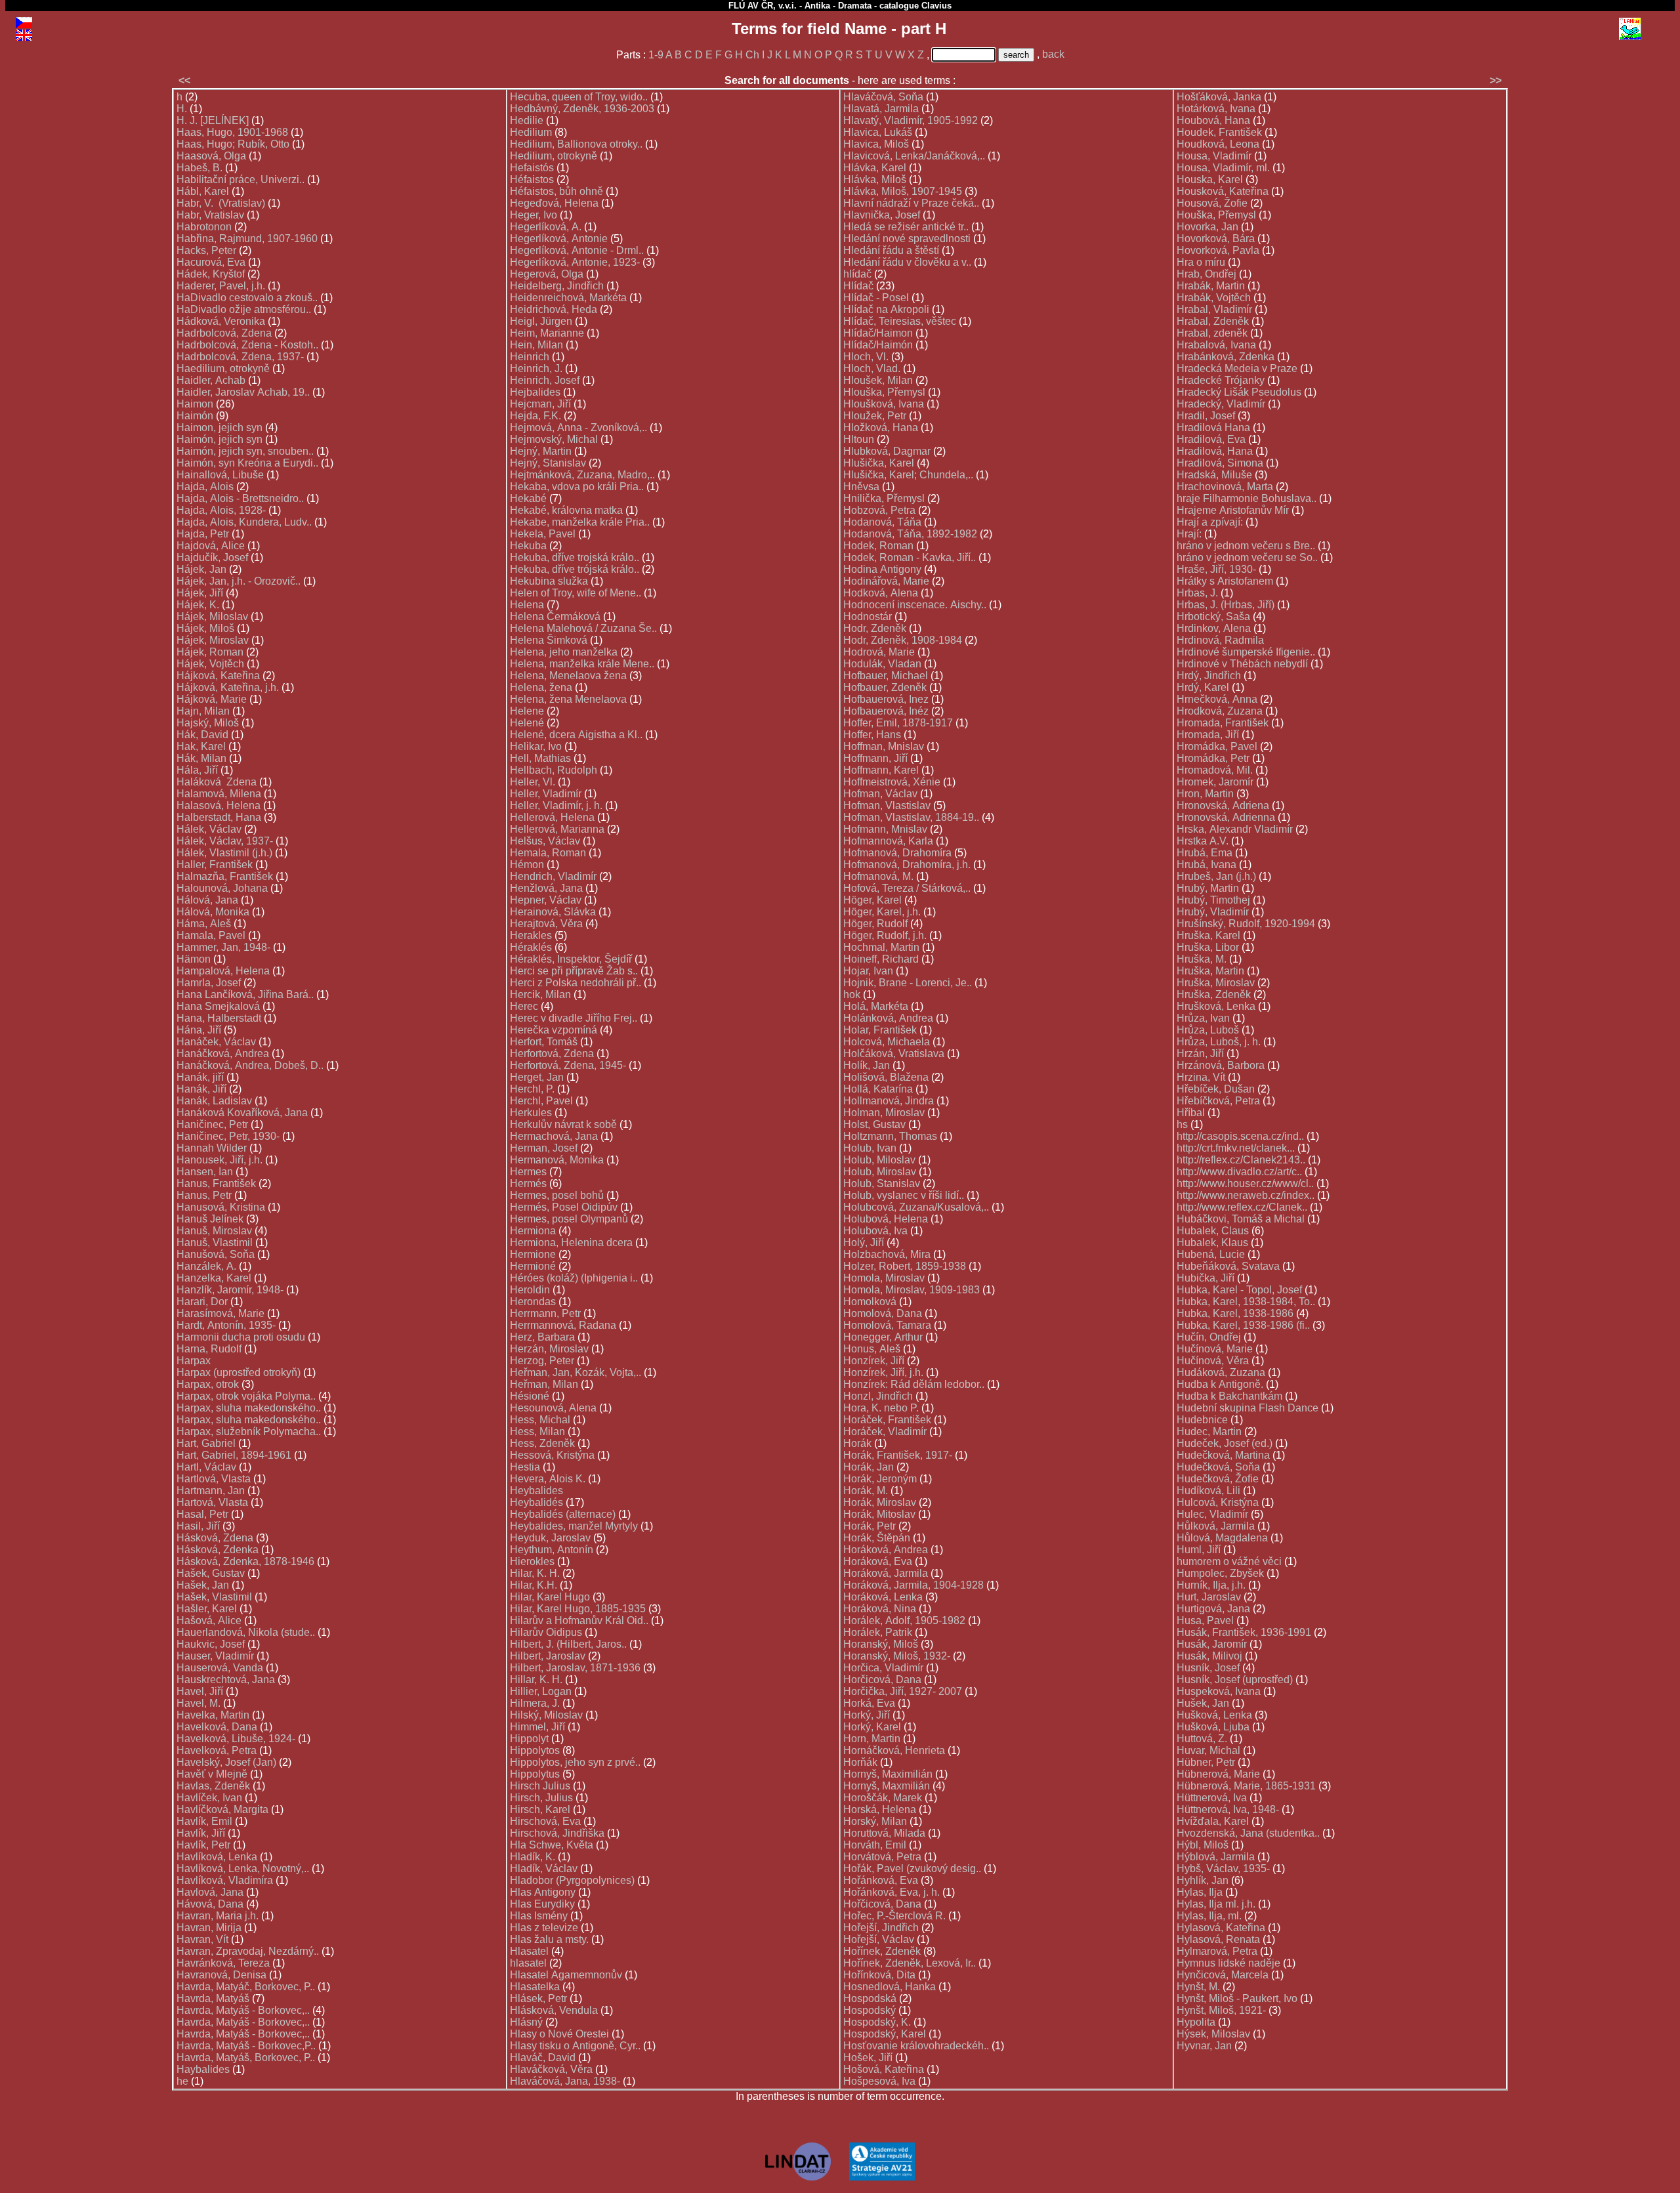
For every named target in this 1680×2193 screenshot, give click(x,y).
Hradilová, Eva (1211, 439)
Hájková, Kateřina (218, 676)
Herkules (531, 1113)
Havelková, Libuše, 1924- (236, 1739)
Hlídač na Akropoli (886, 309)
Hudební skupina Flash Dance (1248, 1408)
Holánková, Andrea (888, 1018)
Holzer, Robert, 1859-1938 (905, 1266)
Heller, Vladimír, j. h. (556, 805)
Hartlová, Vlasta (214, 1479)
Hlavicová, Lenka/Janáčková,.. (914, 156)
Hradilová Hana (1213, 428)
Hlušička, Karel (879, 463)
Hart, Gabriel (206, 1443)
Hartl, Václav (206, 1467)
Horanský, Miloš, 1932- (897, 1656)
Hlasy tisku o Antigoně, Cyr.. (575, 2046)
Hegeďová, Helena (554, 203)
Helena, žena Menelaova (568, 699)
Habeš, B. (199, 168)
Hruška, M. (1202, 959)
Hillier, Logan (541, 1691)
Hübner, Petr (1206, 1762)
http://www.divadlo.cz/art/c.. (1239, 1172)
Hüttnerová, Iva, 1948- (1228, 1809)
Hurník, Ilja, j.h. (1211, 1585)
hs (1182, 1124)
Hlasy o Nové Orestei (559, 2034)
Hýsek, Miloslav (1213, 2034)
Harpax (194, 1361)
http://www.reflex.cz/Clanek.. (1242, 1207)
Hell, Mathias (540, 758)
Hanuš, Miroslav (214, 1231)
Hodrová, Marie (879, 652)
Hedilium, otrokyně (554, 156)
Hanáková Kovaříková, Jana (242, 1113)
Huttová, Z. (1202, 1739)
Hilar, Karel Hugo (550, 1597)
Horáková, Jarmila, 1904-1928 (913, 1585)
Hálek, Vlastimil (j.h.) (224, 853)
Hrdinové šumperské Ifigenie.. (1246, 652)
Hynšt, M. (1198, 1987)
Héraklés (531, 947)
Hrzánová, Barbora (1221, 1065)
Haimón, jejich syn (220, 439)
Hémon (527, 865)
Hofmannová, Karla (888, 841)
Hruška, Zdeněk (1214, 994)
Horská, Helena (880, 1809)
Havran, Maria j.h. (218, 1916)
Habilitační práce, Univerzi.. (241, 179)
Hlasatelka (535, 1987)
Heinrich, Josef (545, 380)
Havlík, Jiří (201, 1833)
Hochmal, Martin (881, 947)
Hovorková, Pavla (1218, 250)
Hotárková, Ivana (1216, 109)
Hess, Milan (537, 1431)
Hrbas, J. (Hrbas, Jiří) (1226, 605)
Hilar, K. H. (535, 1573)
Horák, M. (866, 1491)
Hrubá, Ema (1205, 853)
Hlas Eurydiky (542, 1904)
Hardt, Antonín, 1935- (226, 1325)
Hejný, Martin (541, 451)
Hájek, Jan (201, 569)
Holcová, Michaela (887, 1042)
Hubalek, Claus (1213, 1231)
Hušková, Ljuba (1213, 1727)
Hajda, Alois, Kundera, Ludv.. (244, 522)
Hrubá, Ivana (1207, 865)
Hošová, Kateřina (884, 2069)
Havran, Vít (202, 1939)
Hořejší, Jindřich (881, 1928)
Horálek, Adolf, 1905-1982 (904, 1620)
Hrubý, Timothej (1213, 900)
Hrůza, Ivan (1203, 1018)
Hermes (528, 1172)
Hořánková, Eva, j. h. (892, 1892)
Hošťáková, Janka (1219, 97)
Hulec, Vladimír (1212, 1514)
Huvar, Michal (1208, 1750)
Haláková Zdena (217, 782)
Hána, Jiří (199, 1030)
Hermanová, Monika (557, 1160)
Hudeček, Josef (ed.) (1225, 1443)
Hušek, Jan (1203, 1703)
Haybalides (203, 2069)
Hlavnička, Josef (882, 215)
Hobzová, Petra (879, 510)
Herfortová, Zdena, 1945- (568, 1065)
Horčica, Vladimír (883, 1668)
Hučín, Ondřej (1209, 1337)
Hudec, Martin (1209, 1431)
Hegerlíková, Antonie (559, 239)
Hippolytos (535, 1750)
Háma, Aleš (204, 924)
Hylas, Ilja (1200, 1892)
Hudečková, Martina (1223, 1455)
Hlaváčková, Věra (551, 2069)
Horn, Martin (872, 1739)
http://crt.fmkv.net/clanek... (1236, 1148)
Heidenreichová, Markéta (568, 298)
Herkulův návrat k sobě (563, 1124)
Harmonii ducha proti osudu (241, 1337)
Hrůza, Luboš (1208, 1030)
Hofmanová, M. (878, 876)
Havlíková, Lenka (217, 1857)
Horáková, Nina (880, 1609)
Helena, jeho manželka (564, 652)
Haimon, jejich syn (220, 428)
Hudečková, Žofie (1218, 1479)
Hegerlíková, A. (546, 227)
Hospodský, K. (877, 2022)
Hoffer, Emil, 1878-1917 (898, 723)
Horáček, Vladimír (885, 1431)
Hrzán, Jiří (1200, 1054)
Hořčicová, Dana (882, 1904)
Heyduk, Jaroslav (550, 1538)
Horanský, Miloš (881, 1644)
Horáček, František (887, 1420)
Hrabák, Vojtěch (1214, 298)
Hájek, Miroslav (213, 640)
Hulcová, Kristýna (1218, 1502)
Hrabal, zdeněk (1212, 333)
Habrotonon (204, 227)
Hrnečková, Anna (1217, 699)
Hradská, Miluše (1214, 475)
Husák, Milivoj (1209, 1656)
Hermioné (533, 1266)
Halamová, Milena (219, 794)
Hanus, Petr (204, 1195)
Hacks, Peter (206, 250)
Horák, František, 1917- (898, 1455)
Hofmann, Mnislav (885, 829)
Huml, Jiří (1199, 1550)
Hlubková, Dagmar (887, 451)
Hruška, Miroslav (1216, 983)
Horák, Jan (869, 1467)
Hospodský (870, 2010)
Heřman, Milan (544, 1384)
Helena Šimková (549, 640)
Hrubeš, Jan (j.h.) (1216, 876)
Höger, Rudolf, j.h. (885, 935)
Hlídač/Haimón (878, 345)
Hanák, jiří (200, 1077)
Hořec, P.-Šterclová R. (894, 1916)
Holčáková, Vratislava (894, 1054)
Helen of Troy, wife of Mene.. (576, 593)
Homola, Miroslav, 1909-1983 (912, 1290)
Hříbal (1191, 1113)
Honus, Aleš (872, 1349)
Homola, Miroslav (884, 1278)
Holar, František (880, 1030)
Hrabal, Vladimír (1214, 309)
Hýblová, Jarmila (1216, 1857)
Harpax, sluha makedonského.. (249, 1408)
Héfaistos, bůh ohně (556, 191)
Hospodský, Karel (885, 2034)
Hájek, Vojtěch (210, 664)
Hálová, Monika (213, 912)
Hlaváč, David (543, 2057)
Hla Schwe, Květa (552, 1845)
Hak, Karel (201, 746)
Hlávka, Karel (875, 168)
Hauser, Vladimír (215, 1656)
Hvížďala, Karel (1213, 1821)
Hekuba (528, 546)
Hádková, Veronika (221, 321)
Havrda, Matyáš (213, 1998)
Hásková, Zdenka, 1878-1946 (245, 1561)
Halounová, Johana (222, 888)
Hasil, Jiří (198, 1526)
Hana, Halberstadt (219, 1018)
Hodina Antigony (882, 569)
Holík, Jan (867, 1065)
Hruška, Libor (1208, 947)
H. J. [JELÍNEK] (213, 120)
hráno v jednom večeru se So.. (1247, 557)
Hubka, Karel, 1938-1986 (1235, 1313)
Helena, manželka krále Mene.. (582, 664)
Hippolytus (535, 1774)
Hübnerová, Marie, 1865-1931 (1246, 1786)
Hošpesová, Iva (879, 2081)
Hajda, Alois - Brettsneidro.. (240, 498)
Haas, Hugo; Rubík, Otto (233, 144)
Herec (524, 1006)
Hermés (528, 1183)
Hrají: (1189, 534)
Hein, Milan (536, 345)
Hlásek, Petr (538, 1998)
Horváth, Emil (875, 1845)
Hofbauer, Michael (886, 676)
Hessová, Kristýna (552, 1455)
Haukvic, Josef (211, 1644)
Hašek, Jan (203, 1585)
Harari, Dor (202, 1302)
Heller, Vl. (533, 782)
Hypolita (1196, 2022)
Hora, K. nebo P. (881, 1408)
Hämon (194, 959)
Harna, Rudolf (209, 1349)
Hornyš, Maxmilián (887, 1786)
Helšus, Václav (545, 841)
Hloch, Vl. (866, 357)
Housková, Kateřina (1223, 191)
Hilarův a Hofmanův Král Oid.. (579, 1620)
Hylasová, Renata (1218, 1939)
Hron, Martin (1205, 794)
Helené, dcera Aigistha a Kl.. (576, 735)
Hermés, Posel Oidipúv (564, 1207)
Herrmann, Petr (545, 1313)
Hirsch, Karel (540, 1809)
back (1053, 54)
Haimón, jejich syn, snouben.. (245, 451)
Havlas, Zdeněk (213, 1786)
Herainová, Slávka (553, 912)
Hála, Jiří (197, 770)
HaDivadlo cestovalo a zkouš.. (247, 298)
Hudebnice (1202, 1420)
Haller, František (215, 865)
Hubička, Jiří (1206, 1278)
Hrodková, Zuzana (1220, 711)
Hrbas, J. (1197, 593)
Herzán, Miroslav (549, 1349)
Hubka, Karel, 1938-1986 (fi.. (1243, 1325)
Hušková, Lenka (1214, 1715)
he (182, 2081)
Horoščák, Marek (883, 1798)
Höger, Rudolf (875, 924)
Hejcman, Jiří (540, 404)
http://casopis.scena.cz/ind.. (1240, 1136)
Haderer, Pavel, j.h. (221, 286)
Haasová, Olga (211, 156)
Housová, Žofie (1212, 203)
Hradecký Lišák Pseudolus (1239, 392)
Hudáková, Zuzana (1221, 1372)
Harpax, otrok (208, 1384)
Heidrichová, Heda (554, 309)
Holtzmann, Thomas (890, 1136)
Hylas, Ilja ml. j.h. (1216, 1904)
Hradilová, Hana (1215, 451)
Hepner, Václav (546, 900)
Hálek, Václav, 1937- (225, 841)
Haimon (195, 404)
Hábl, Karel (203, 191)
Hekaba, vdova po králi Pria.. (577, 487)
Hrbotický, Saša (1213, 616)
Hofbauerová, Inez (886, 699)
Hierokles (532, 1561)
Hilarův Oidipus (546, 1632)
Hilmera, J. (535, 1703)
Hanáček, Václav (216, 1042)
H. (182, 109)
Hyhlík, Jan (1203, 1880)
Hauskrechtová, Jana (226, 1680)
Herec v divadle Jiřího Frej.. (574, 1018)
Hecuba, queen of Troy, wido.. (579, 97)
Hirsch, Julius (541, 1798)
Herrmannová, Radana (563, 1325)
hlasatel (528, 1963)
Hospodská (870, 1998)
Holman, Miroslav (884, 1113)
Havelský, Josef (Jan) (226, 1762)
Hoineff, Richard (881, 959)
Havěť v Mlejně (212, 1774)
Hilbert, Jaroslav (548, 1656)
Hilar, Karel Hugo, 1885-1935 (578, 1609)
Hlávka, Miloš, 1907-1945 (903, 191)
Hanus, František (216, 1183)
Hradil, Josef (1206, 416)
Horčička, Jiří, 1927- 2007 (903, 1691)
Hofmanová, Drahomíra (897, 853)
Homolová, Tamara (887, 1325)
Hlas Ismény (539, 1916)
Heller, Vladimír (546, 794)
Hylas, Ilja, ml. (1209, 1916)
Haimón (195, 416)
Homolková (870, 1302)
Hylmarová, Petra (1217, 1951)
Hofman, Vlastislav (887, 805)
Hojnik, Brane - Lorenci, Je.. (908, 983)
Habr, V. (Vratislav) (221, 203)
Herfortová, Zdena (552, 1054)
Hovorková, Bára (1216, 239)
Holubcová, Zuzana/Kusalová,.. (916, 1207)
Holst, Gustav (874, 1124)
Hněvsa (861, 487)
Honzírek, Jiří (874, 1361)
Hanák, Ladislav (214, 1101)
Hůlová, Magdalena (1222, 1538)
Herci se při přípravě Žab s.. (574, 971)
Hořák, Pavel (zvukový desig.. (912, 1869)
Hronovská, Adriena (1223, 805)
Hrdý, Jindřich (1209, 676)
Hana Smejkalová (218, 1006)
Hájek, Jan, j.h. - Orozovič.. (239, 581)
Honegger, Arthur (883, 1337)
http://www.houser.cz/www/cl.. (1245, 1183)
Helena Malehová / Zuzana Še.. (583, 628)
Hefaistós (532, 168)
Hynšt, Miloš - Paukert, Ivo (1237, 1998)
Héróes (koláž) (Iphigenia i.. (574, 1278)
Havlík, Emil (204, 1821)
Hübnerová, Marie (1218, 1774)
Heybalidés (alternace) (563, 1514)
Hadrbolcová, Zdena (224, 333)
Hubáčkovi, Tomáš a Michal (1241, 1219)
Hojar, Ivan (868, 971)
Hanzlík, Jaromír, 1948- (230, 1290)
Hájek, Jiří (200, 593)
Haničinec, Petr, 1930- (228, 1136)
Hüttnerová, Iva (1212, 1798)
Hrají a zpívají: (1210, 522)
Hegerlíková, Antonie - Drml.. (577, 250)
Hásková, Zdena (215, 1538)
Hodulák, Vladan (882, 664)
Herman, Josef (544, 1148)
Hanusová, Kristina (221, 1207)
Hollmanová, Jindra (889, 1101)
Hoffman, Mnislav (884, 746)
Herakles (531, 935)
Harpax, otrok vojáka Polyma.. (246, 1396)
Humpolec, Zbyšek (1220, 1573)
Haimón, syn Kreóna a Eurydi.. (247, 463)
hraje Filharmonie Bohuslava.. (1247, 498)
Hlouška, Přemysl (884, 392)
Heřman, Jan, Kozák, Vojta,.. (576, 1372)
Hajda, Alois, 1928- (221, 510)
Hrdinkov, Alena (1214, 628)
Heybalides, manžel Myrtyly (574, 1526)
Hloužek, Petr (875, 416)
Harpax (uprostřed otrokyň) (239, 1372)
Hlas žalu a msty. (549, 1939)
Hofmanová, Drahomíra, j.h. (907, 865)
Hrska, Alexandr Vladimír (1235, 829)
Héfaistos (532, 179)
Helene (527, 711)
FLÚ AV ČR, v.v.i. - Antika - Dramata (800, 6)
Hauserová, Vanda (220, 1668)
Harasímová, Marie (220, 1313)
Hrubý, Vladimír (1213, 912)
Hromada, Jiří (1208, 735)
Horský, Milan (875, 1821)
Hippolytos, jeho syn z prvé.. (575, 1762)
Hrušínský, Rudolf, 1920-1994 (1246, 924)
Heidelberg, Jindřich (557, 286)
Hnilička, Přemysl (884, 498)
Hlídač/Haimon (878, 333)
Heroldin (530, 1290)
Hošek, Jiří (868, 2057)
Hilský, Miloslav (546, 1715)
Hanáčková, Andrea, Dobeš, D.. (250, 1065)
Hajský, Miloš (208, 723)
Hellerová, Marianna (557, 829)
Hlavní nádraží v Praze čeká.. (911, 203)
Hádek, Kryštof (211, 274)
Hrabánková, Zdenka (1226, 357)
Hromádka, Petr (1213, 758)
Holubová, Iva (875, 1231)
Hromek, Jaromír (1215, 782)
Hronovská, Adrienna (1226, 817)
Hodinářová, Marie (886, 581)
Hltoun (859, 439)
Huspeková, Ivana (1219, 1691)
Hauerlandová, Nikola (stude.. (246, 1632)
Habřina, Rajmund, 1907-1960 (247, 239)
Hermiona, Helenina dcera (571, 1243)
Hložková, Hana (881, 428)
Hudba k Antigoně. (1220, 1384)
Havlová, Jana (210, 1892)
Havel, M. (199, 1703)
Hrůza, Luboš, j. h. (1219, 1042)
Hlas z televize (544, 1928)
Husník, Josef (1208, 1668)
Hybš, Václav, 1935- (1223, 1869)
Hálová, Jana (207, 900)
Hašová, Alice (209, 1620)
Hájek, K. (198, 605)
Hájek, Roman (210, 652)
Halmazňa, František (225, 876)
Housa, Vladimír (1214, 156)
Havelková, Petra (217, 1750)
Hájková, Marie (212, 699)
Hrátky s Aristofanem (1225, 581)
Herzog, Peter (542, 1361)
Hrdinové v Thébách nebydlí (1242, 664)
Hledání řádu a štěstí (891, 250)
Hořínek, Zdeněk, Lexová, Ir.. (910, 1963)
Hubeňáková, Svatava (1228, 1266)
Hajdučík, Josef (212, 557)
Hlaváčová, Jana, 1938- (565, 2081)
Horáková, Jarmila (886, 1573)
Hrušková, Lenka (1216, 1006)
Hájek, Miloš (205, 628)
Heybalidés (536, 1502)
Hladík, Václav (544, 1869)
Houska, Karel (1210, 179)
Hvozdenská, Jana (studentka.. (1248, 1833)
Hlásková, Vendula (554, 2010)
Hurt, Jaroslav (1209, 1597)
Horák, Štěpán (877, 1538)
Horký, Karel (872, 1727)
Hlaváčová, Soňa (883, 97)
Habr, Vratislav (210, 215)
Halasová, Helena (219, 805)
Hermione (533, 1254)
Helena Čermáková (555, 616)
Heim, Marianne (547, 333)
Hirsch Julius (540, 1786)
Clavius (936, 6)
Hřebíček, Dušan (1216, 1089)
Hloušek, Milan (878, 380)
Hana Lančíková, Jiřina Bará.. (245, 994)
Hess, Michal (540, 1420)
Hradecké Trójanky (1221, 380)
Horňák (860, 1762)
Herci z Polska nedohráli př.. (576, 983)
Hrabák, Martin (1211, 286)
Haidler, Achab (211, 380)
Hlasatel (529, 1951)
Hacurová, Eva (211, 262)
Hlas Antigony (543, 1892)
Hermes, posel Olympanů (569, 1219)
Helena (527, 605)
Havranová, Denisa (221, 1975)
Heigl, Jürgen (541, 321)
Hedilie (527, 120)
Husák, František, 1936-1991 (1244, 1632)
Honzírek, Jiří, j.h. (883, 1372)
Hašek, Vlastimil (214, 1597)
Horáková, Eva (878, 1561)
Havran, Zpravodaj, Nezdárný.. (248, 1951)
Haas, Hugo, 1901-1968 (232, 132)
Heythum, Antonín (552, 1550)
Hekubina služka (549, 581)
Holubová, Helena (886, 1219)
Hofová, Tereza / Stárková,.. (907, 888)
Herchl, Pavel (541, 1101)
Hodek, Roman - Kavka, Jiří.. (910, 557)
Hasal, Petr (202, 1514)
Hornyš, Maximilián (888, 1774)
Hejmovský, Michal (554, 439)
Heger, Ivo (534, 215)
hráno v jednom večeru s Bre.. (1246, 546)
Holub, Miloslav (879, 1160)
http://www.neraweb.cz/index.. (1246, 1195)
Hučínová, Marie (1215, 1349)
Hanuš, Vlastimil (215, 1243)
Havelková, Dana (217, 1727)
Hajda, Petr (203, 534)
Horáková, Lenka (883, 1597)
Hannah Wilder (212, 1148)
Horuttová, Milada (884, 1833)
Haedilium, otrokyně (223, 368)
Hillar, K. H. (536, 1680)
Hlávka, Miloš (875, 179)
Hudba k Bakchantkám (1229, 1396)
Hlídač (858, 286)
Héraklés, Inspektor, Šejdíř (571, 959)
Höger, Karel (872, 900)
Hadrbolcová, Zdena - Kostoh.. (247, 345)
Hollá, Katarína (878, 1089)
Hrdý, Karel (1203, 687)
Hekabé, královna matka (566, 510)
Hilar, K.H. (534, 1585)
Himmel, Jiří (537, 1727)
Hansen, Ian (205, 1172)
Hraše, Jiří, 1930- (1216, 569)
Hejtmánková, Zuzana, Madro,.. (582, 475)
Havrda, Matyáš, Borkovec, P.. (246, 2057)
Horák (857, 1443)
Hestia (525, 1467)
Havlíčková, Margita (222, 1809)
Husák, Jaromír (1212, 1644)
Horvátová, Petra (882, 1857)
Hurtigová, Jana (1213, 1609)
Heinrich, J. (536, 368)
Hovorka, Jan (1207, 227)
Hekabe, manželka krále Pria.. (580, 522)
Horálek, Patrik (878, 1632)
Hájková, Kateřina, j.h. (228, 687)
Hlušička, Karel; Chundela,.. (908, 475)
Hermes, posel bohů (557, 1195)
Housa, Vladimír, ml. (1223, 168)
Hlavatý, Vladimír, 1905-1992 (911, 120)
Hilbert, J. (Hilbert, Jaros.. (568, 1644)
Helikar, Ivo (536, 746)
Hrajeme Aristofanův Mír (1233, 510)
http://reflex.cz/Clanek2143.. (1241, 1160)
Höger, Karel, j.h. (882, 912)
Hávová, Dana (210, 1904)
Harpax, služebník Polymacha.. (249, 1431)
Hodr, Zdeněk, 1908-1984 (903, 640)
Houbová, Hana (1213, 120)
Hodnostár (868, 616)
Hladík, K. (533, 1857)
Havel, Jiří (200, 1691)
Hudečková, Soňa (1218, 1467)
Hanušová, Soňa (216, 1254)
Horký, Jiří (867, 1715)
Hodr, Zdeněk (875, 628)
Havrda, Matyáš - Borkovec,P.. (246, 2046)
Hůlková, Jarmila (1216, 1526)
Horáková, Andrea (886, 1550)
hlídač (857, 274)
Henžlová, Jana (546, 888)
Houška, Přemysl (1216, 215)
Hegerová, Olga (547, 274)
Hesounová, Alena (553, 1408)
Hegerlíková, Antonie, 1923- (575, 262)
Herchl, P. (532, 1089)
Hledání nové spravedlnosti (907, 239)
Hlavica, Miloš (876, 144)
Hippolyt (529, 1739)
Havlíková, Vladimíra (225, 1880)
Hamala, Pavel (211, 935)
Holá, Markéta (876, 1006)
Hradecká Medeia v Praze (1237, 368)
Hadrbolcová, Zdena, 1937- (240, 357)
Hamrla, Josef (209, 983)
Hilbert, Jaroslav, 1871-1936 (575, 1668)
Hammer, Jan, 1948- (223, 947)
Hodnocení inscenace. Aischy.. (915, 605)
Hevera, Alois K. (548, 1479)
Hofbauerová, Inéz (886, 711)
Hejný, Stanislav (548, 463)
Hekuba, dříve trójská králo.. (575, 569)
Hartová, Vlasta (212, 1502)
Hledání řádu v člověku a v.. (907, 262)
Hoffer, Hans (872, 735)
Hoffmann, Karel (881, 770)
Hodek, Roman (878, 546)
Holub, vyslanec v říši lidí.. (904, 1195)
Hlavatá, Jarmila (881, 109)
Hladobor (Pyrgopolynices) (572, 1880)
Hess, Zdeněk (542, 1443)
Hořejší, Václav (879, 1939)
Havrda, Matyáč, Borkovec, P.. (246, 1987)
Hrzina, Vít (1201, 1077)
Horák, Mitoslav (879, 1514)
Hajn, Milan (203, 711)
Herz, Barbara (542, 1337)
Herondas (533, 1302)
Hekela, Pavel (543, 534)
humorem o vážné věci (1229, 1561)
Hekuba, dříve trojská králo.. (575, 557)
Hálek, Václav (209, 829)
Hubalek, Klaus (1212, 1243)
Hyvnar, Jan (1204, 2046)
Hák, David (202, 735)
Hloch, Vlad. (872, 368)
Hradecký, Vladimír (1221, 404)
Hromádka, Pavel (1217, 746)
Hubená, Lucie (1211, 1254)
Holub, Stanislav (882, 1183)
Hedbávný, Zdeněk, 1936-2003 (582, 109)
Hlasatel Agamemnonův (566, 1975)
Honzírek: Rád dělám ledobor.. (914, 1384)
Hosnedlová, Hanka (890, 1987)
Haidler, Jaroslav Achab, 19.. (243, 392)
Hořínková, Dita (879, 1975)
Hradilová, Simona (1220, 463)
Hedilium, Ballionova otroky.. (576, 144)
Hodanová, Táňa (882, 522)
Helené (527, 723)
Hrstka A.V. (1203, 841)
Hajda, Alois (205, 487)
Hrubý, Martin (1208, 888)
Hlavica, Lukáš (878, 132)
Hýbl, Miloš (1203, 1845)
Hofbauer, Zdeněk (885, 687)
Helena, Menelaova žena (568, 676)
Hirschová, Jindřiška (557, 1833)
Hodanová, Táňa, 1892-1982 (910, 534)
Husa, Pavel (1205, 1620)
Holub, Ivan (870, 1148)
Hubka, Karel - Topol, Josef (1239, 1290)
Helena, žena (541, 687)
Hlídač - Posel (876, 298)
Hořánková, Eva (881, 1880)
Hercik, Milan (540, 994)
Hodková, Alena (881, 593)
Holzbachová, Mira (887, 1254)
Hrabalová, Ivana (1216, 345)
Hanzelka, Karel (214, 1278)
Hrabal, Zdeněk (1213, 321)
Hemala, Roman (548, 853)
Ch (752, 55)
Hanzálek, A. (206, 1266)
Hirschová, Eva (545, 1821)
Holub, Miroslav (880, 1172)
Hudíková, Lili (1208, 1491)
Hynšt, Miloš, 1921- (1221, 2010)
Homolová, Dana (883, 1313)
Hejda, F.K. (535, 416)
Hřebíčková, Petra (1218, 1101)
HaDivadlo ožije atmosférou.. (244, 309)
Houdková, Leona (1218, 144)
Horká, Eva (869, 1703)
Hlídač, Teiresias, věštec (900, 321)
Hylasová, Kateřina (1221, 1928)
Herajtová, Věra (546, 924)
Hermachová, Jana (554, 1136)
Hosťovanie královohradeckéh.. (916, 2046)
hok (852, 994)
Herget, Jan (537, 1077)
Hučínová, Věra (1213, 1361)
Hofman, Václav (880, 794)
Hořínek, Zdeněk (882, 1951)
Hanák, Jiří (201, 1089)
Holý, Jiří (864, 1243)
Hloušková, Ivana (884, 404)
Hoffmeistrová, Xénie (892, 782)
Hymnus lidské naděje (1228, 1963)
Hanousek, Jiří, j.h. (220, 1160)
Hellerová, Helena (552, 817)
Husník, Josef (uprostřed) (1235, 1680)
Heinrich (530, 357)
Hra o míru (1201, 262)
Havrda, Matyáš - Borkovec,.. (243, 2010)
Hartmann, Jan (211, 1491)
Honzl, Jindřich (878, 1396)
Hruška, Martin (1210, 971)
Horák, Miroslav (880, 1502)
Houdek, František (1219, 132)
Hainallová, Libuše (220, 475)
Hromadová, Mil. (1215, 770)
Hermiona (533, 1231)
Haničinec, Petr (212, 1124)
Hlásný (526, 2022)
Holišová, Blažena (886, 1077)
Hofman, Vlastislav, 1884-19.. (911, 817)
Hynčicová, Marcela (1223, 1975)
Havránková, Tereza (223, 1963)
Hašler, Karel (207, 1609)
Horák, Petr (870, 1526)
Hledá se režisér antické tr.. (906, 227)
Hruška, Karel (1208, 935)
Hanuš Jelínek (210, 1219)
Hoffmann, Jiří (875, 758)
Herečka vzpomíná (554, 1030)
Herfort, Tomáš (544, 1042)
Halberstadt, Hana (219, 817)
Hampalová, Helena (223, 971)
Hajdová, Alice (211, 546)
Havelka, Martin (213, 1715)
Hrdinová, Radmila (1220, 640)
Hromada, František (1223, 723)
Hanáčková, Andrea (223, 1054)
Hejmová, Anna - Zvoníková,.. (578, 428)
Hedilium (531, 132)
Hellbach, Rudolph (554, 770)
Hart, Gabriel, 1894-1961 (234, 1455)
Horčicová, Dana (882, 1680)
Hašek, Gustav (211, 1573)
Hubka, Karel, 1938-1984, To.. (1246, 1302)
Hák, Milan (201, 758)
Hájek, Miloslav (212, 616)
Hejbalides (535, 392)
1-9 (656, 55)
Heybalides (536, 1491)
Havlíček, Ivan (209, 1798)
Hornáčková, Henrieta (894, 1750)
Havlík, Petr (203, 1845)
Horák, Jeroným (880, 1479)
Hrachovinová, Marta (1225, 487)
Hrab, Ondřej (1207, 274)
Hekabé (528, 498)
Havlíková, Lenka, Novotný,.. (243, 1869)
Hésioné (530, 1396)
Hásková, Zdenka (218, 1550)
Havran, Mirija (209, 1928)
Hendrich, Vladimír (553, 876)
